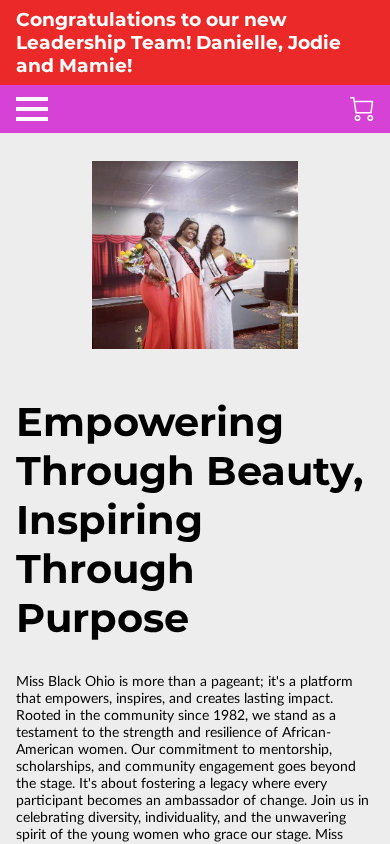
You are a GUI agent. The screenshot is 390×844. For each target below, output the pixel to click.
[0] (362, 109)
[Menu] (32, 109)
